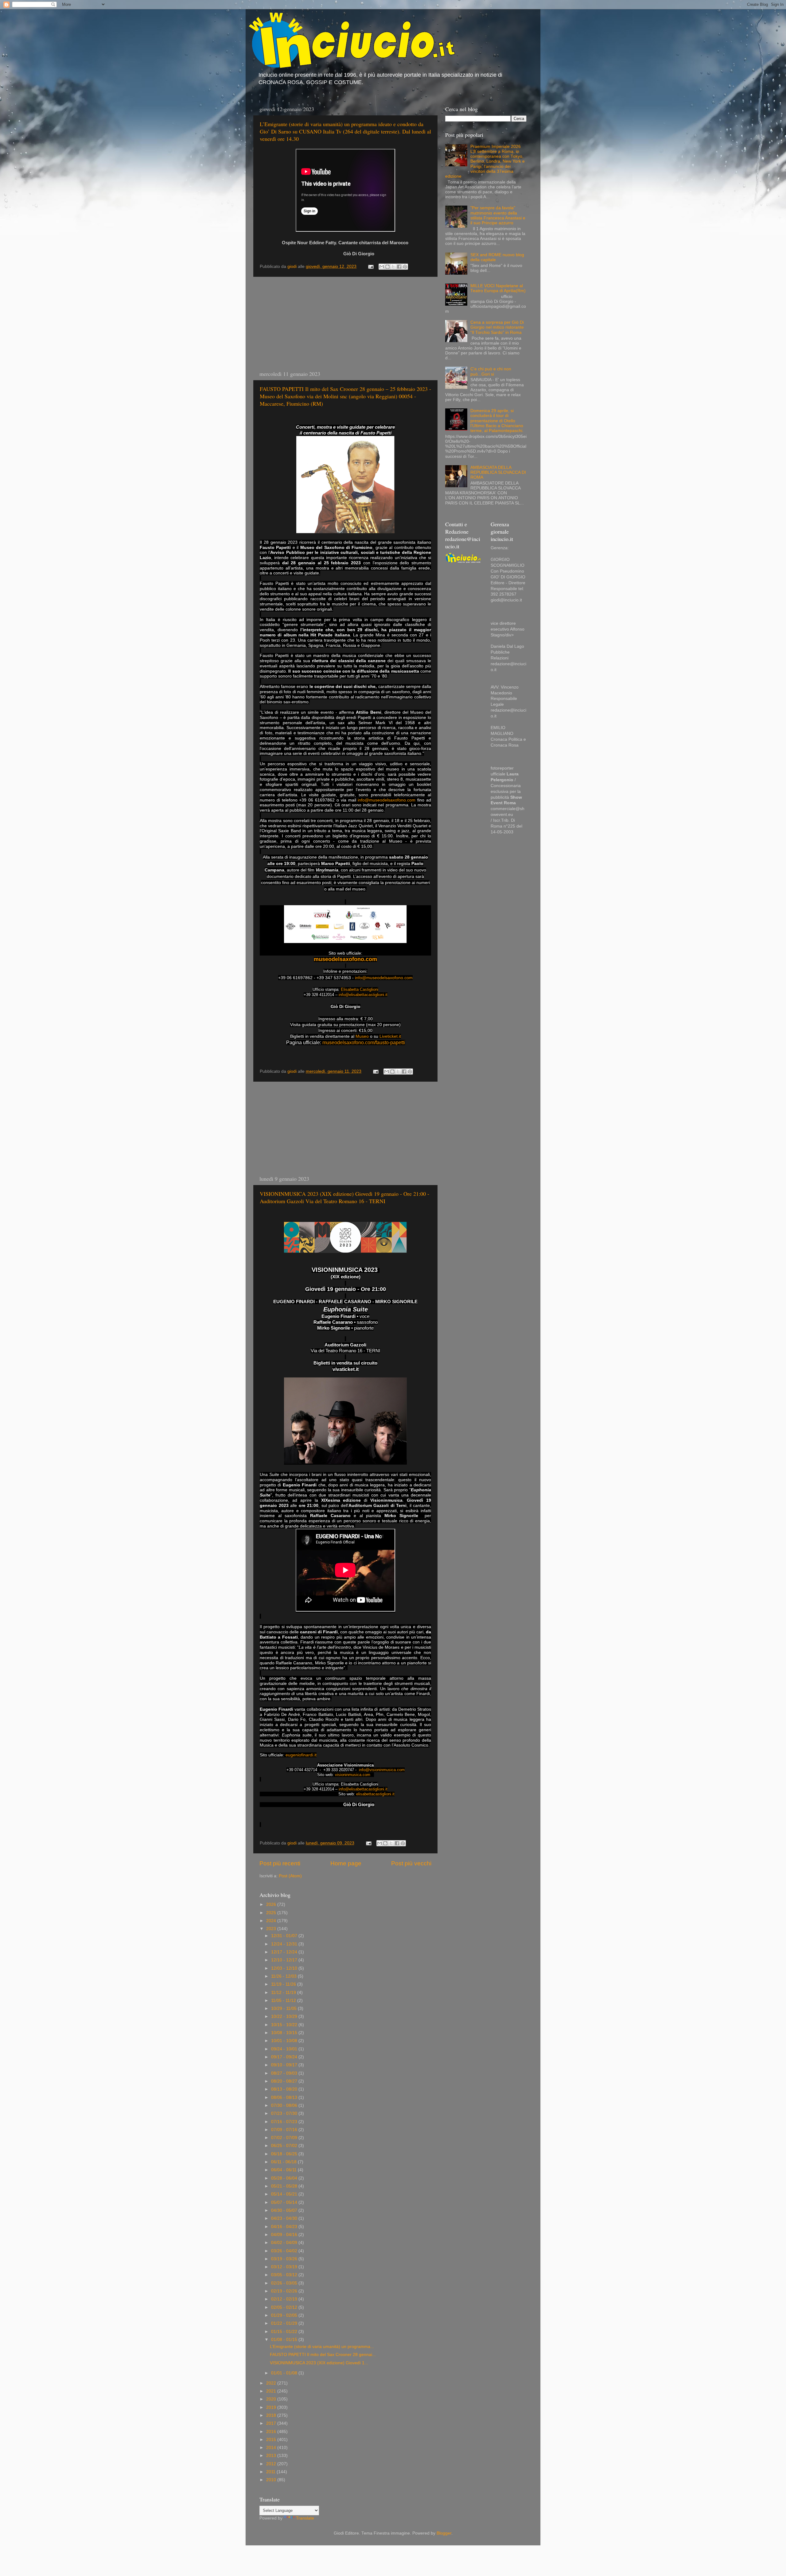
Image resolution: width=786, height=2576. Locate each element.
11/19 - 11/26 (284, 1984)
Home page (346, 1863)
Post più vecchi (411, 1863)
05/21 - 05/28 (285, 2186)
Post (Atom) (290, 1876)
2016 (272, 2432)
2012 (272, 2464)
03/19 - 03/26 (285, 2259)
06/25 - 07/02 (285, 2146)
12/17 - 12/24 (285, 1952)
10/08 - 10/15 (285, 2033)
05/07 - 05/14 (285, 2202)
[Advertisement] (345, 323)
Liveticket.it (390, 1036)
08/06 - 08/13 (285, 2097)
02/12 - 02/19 (285, 2299)
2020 (272, 2399)
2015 (272, 2440)
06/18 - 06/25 (285, 2154)
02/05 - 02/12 (285, 2307)
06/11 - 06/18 (284, 2162)
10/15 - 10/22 (285, 2025)
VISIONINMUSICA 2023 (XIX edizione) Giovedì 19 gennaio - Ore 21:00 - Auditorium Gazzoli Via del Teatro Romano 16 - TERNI (344, 1197)
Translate (305, 2518)
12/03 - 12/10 (285, 1968)
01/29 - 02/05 (285, 2315)
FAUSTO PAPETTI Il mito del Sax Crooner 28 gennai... (323, 2355)
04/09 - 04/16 (285, 2235)
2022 (272, 2383)
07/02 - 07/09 (285, 2138)
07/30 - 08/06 (285, 2105)
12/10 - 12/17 (285, 1960)
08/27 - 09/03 (285, 2073)
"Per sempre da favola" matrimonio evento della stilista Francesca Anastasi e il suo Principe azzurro (498, 215)
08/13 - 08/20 (285, 2089)
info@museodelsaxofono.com (387, 800)
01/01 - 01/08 (285, 2373)
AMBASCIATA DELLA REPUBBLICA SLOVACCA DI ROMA (498, 472)
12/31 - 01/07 (285, 1936)
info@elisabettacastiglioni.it (363, 995)
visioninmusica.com (353, 1775)
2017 (272, 2423)
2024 (272, 1921)
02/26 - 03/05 (285, 2283)
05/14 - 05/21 (285, 2194)
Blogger (444, 2533)
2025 (272, 1913)
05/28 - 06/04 (285, 2178)
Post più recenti (280, 1863)
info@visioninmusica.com (382, 1770)
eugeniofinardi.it (301, 1755)
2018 (272, 2415)
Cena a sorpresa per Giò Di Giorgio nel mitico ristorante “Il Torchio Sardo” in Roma (497, 327)
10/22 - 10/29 (285, 2016)
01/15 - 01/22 (285, 2332)
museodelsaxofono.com (345, 959)
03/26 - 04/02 (285, 2251)
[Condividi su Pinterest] (405, 267)
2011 (271, 2472)
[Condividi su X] (393, 267)
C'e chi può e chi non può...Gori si (491, 371)
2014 (272, 2448)
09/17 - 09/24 (285, 2057)
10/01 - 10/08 (285, 2041)
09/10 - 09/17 (285, 2065)
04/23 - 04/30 (285, 2218)
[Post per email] (370, 266)
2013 (272, 2456)
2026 (272, 1904)
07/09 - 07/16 (285, 2130)
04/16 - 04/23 (285, 2227)
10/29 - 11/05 (284, 2008)
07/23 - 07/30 (285, 2113)
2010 (272, 2480)
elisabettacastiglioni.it (375, 1794)
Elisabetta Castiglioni (360, 989)
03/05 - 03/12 (285, 2275)
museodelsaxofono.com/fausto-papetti (364, 1043)
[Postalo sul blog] (387, 267)
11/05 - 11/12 (284, 2001)
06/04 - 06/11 (284, 2170)
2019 (272, 2407)
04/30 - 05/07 (285, 2210)
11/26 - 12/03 (284, 1976)
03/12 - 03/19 (285, 2267)
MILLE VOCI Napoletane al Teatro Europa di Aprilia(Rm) (498, 288)
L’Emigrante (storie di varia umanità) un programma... (322, 2347)
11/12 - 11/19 (284, 1993)
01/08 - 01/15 (285, 2340)
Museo (363, 1036)
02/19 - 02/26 (285, 2291)
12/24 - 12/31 (285, 1944)
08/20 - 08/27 (285, 2081)
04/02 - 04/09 (285, 2243)
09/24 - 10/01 (285, 2049)
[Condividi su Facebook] (399, 267)
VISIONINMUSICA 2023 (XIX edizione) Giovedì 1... (319, 2363)
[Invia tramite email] (382, 267)
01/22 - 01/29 (285, 2323)
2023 (272, 1929)
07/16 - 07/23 (285, 2122)
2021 (272, 2391)
